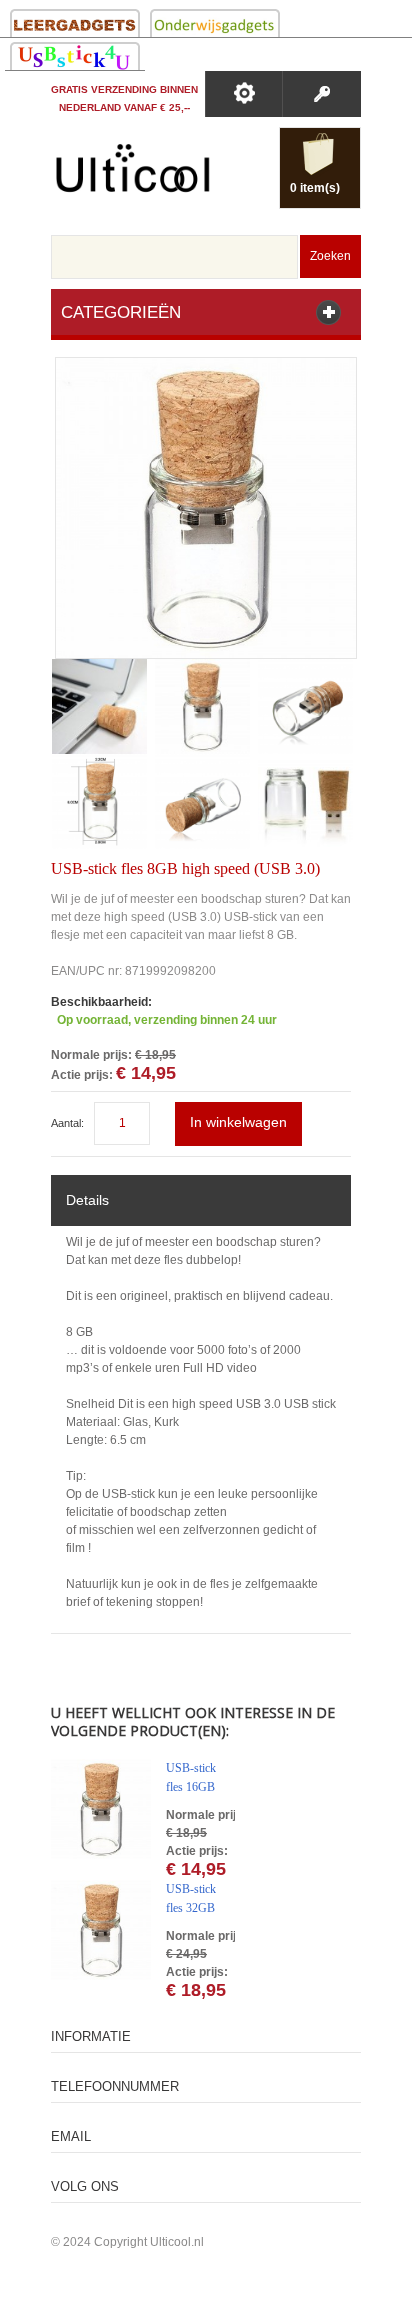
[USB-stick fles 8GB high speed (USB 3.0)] (206, 367)
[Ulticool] (133, 172)
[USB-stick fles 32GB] (101, 1930)
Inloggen (321, 94)
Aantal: (67, 1123)
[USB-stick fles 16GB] (101, 1809)
